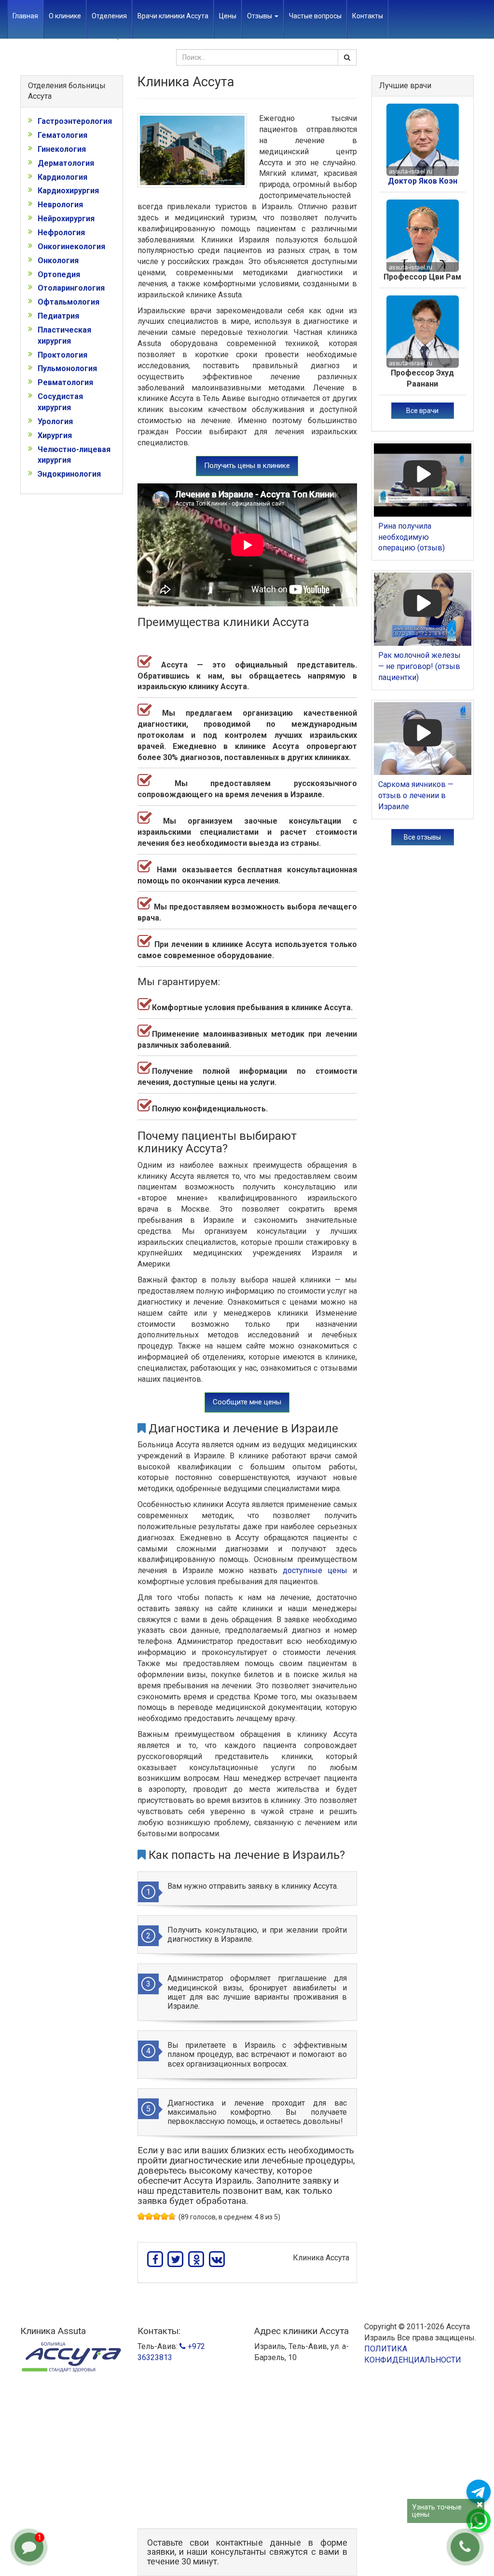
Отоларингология (71, 288)
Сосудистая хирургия (60, 402)
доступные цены (315, 1570)
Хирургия (55, 435)
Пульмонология (67, 368)
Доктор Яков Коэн (423, 181)
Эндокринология (69, 474)
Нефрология (61, 233)
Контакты (368, 16)
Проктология (62, 355)
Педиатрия (58, 316)
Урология (55, 421)
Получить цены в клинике (247, 466)
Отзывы (260, 16)
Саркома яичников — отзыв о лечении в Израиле (416, 795)
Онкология (58, 260)
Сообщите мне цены (247, 1402)
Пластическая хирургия (64, 335)
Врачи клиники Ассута (173, 16)
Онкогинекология (71, 247)
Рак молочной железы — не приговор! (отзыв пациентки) (419, 666)
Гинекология (62, 149)
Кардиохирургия (68, 191)
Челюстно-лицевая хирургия (74, 455)
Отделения (109, 16)
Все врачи (422, 411)
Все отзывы (422, 837)
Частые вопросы (315, 16)
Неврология (60, 205)
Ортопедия (59, 274)
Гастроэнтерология (75, 121)
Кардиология (62, 177)
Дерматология (66, 163)
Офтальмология (69, 302)
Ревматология (65, 382)
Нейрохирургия (66, 219)
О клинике (65, 16)
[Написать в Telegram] (479, 2492)
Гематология (62, 135)
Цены (228, 16)
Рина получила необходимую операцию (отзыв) (412, 537)
